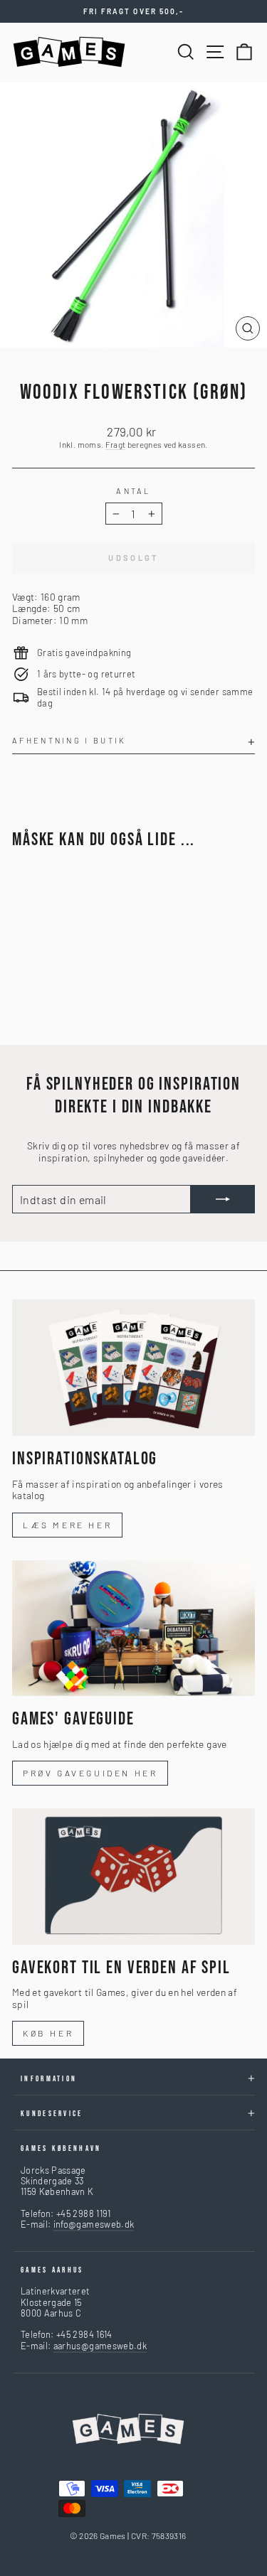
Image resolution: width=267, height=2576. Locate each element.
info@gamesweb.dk (94, 2224)
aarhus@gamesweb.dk (100, 2346)
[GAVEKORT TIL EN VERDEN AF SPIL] (133, 1877)
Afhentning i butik (69, 740)
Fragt (116, 444)
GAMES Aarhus (52, 2270)
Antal (133, 491)
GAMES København (61, 2148)
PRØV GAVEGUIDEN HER (90, 1773)
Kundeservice (52, 2114)
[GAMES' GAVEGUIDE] (133, 1628)
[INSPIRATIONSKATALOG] (133, 1368)
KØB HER (48, 2033)
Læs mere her (67, 1525)
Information (49, 2079)
